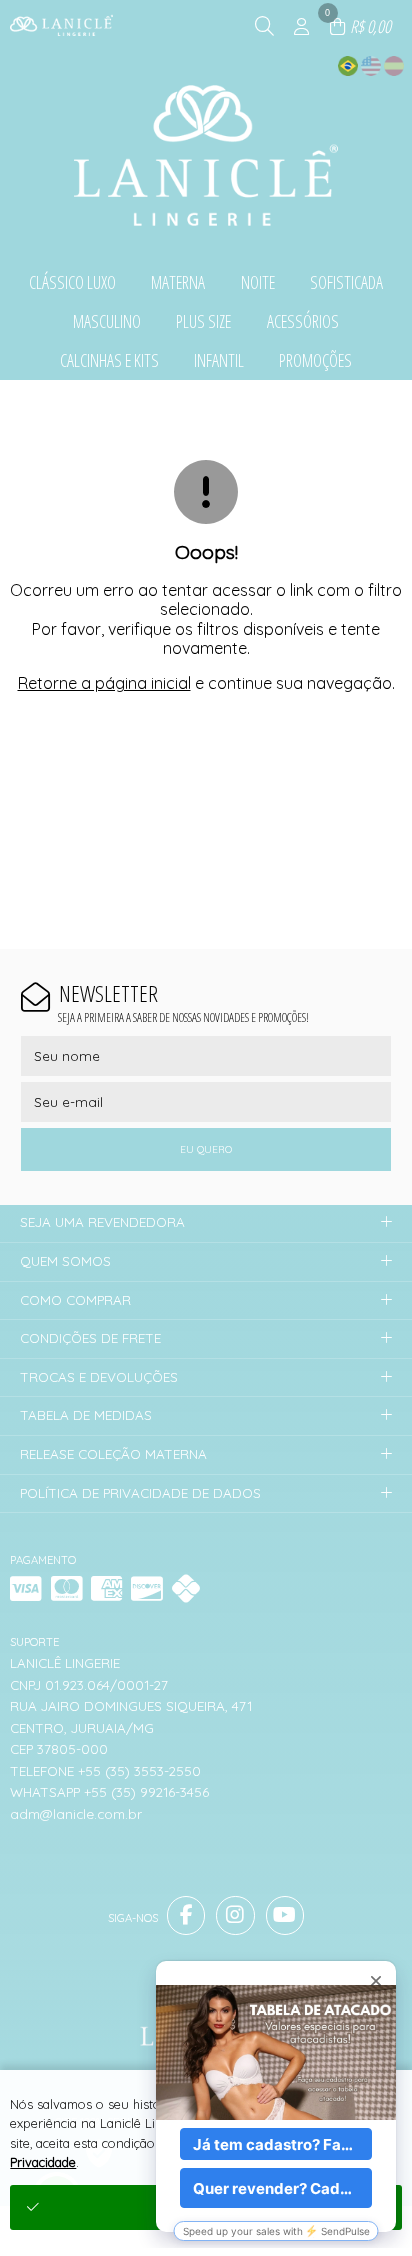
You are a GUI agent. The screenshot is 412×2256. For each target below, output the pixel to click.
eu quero (206, 1149)
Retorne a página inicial (104, 683)
